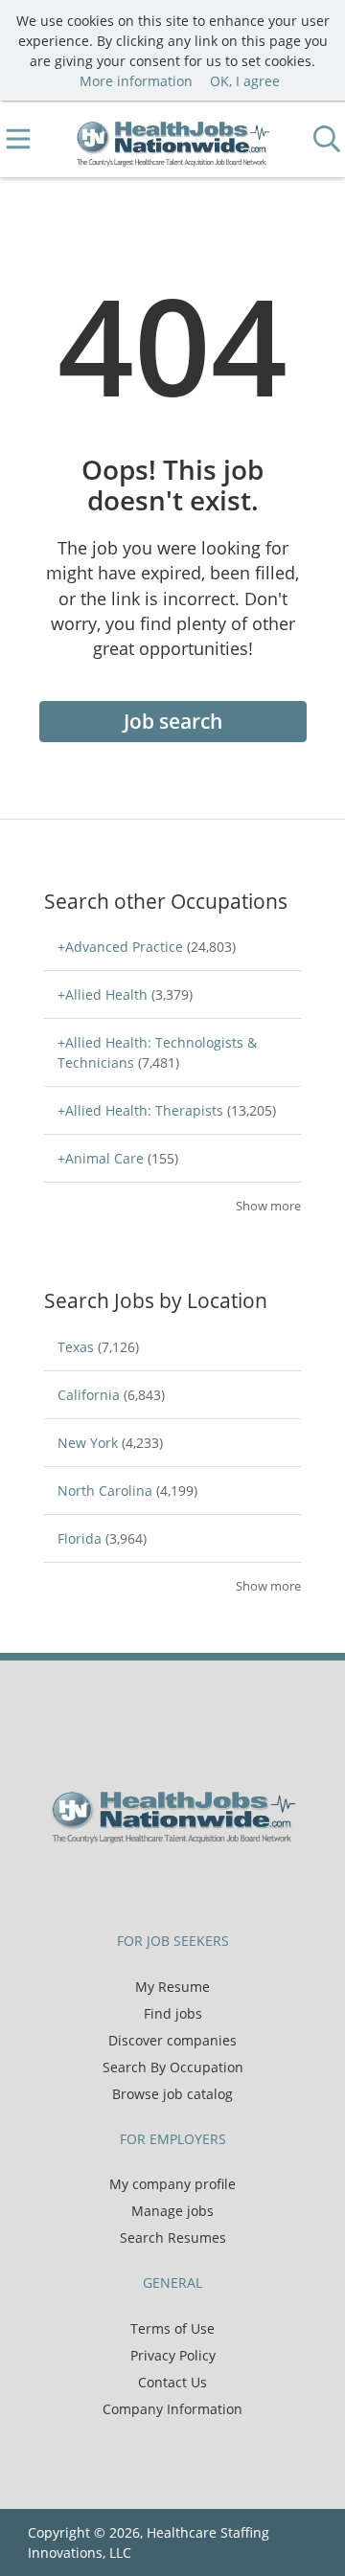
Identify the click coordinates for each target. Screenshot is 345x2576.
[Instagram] (220, 1884)
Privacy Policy (173, 2355)
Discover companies (172, 2040)
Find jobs (173, 2013)
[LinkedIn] (192, 1884)
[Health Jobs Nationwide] (173, 139)
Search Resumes (173, 2237)
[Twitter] (161, 1884)
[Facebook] (129, 1884)
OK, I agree (245, 81)
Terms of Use (172, 2328)
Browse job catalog (172, 2094)
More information (136, 81)
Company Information (172, 2409)
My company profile (172, 2184)
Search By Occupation (173, 2067)
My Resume (172, 1987)
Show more (268, 1206)
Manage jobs (172, 2211)
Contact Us (172, 2382)
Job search (173, 721)
